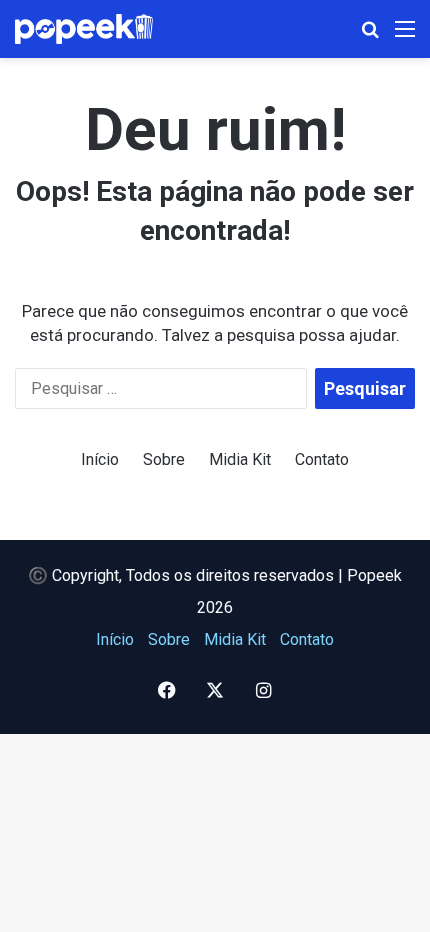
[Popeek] (95, 29)
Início (100, 459)
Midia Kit (240, 459)
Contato (322, 459)
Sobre (164, 459)
